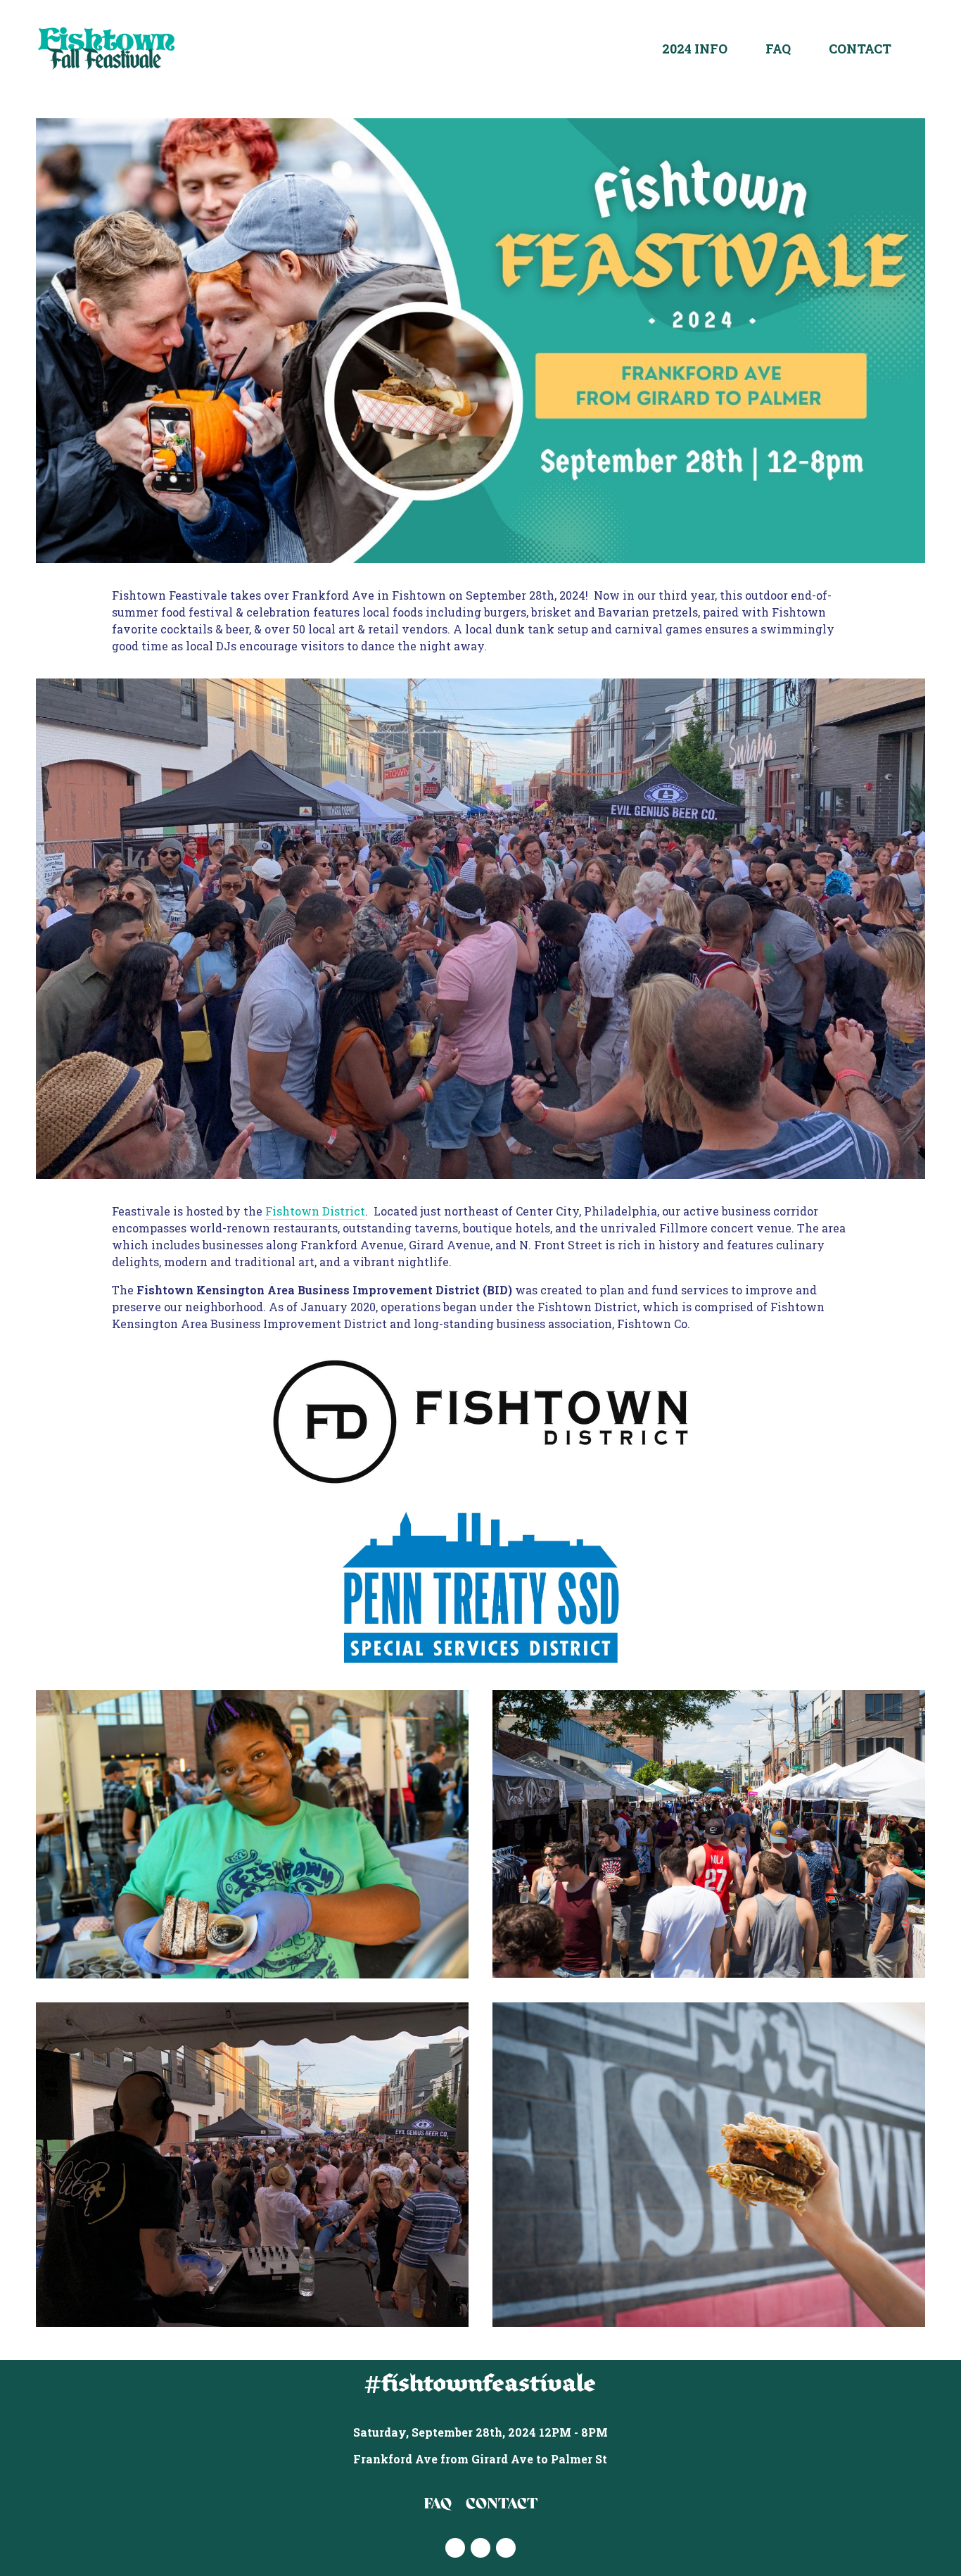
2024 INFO (695, 49)
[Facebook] (480, 2548)
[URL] (506, 2548)
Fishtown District (315, 1211)
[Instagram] (455, 2548)
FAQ (778, 49)
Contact (860, 49)
